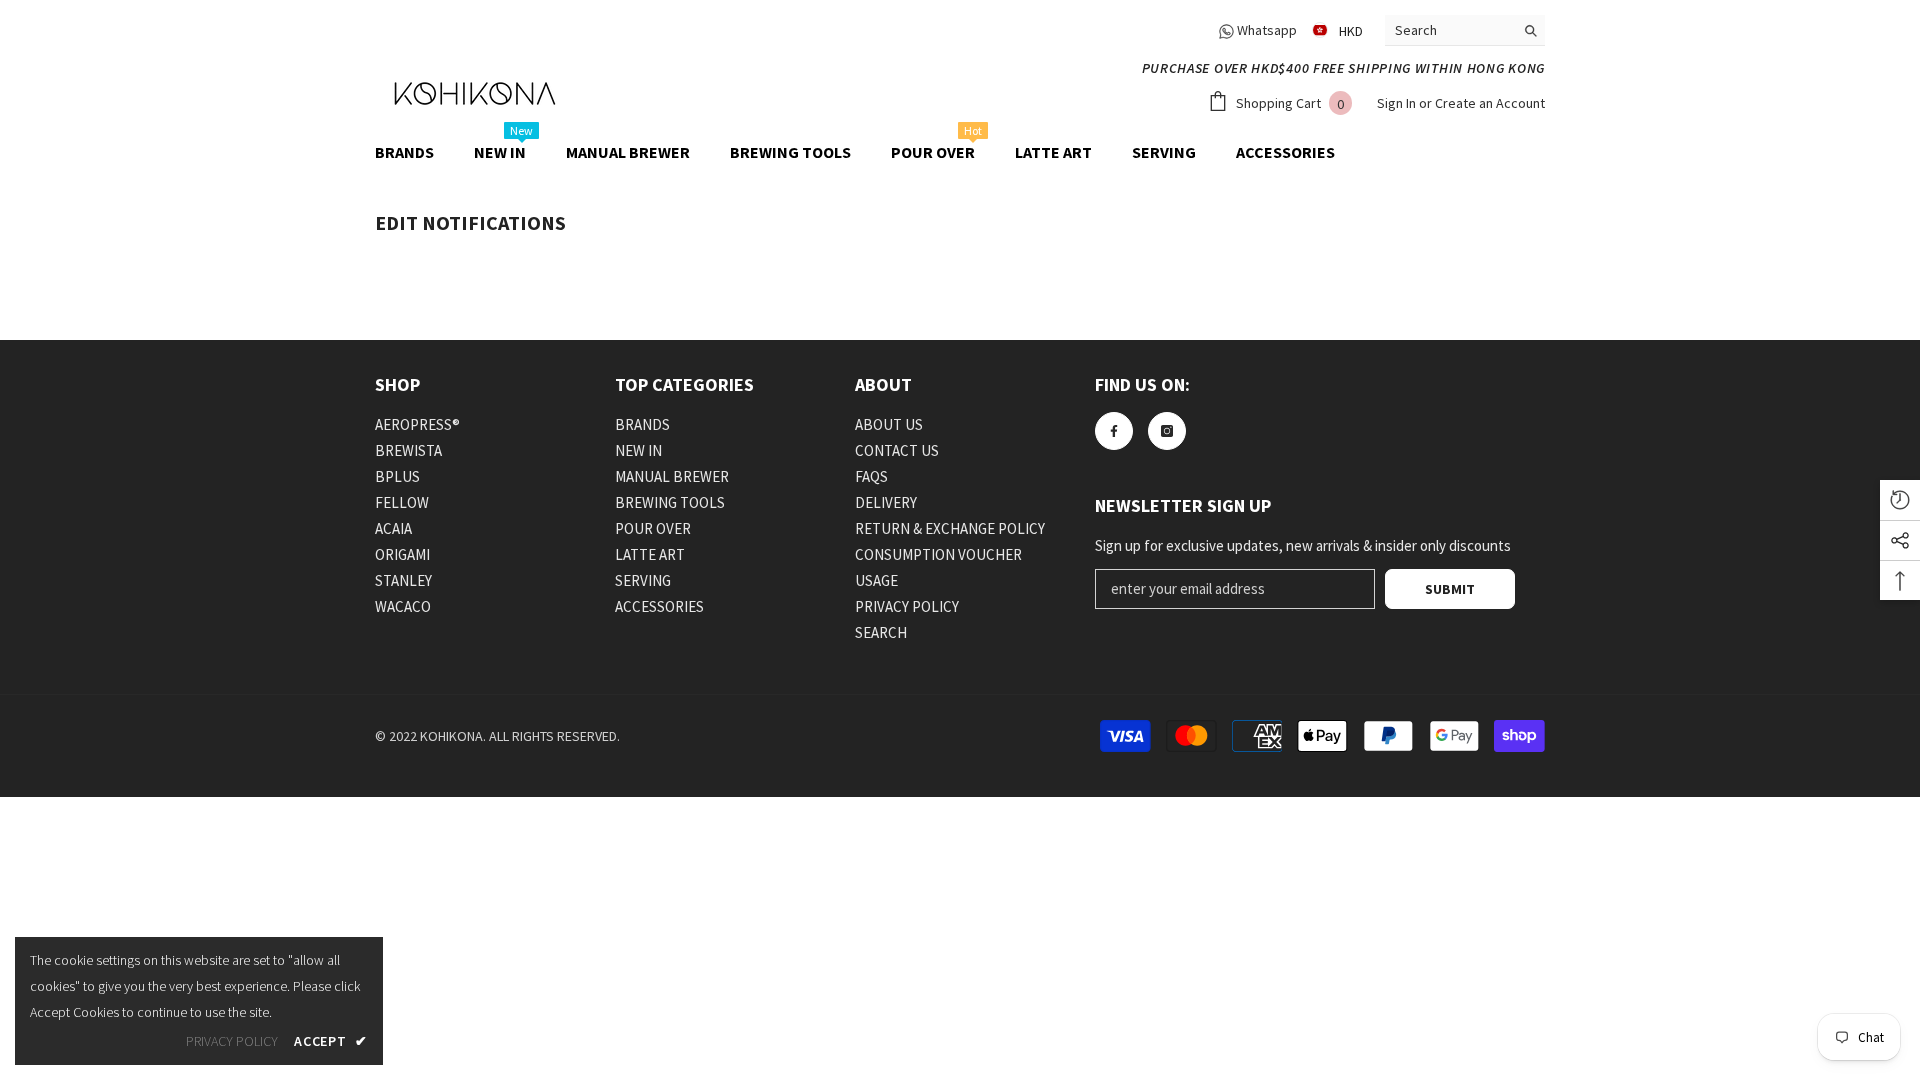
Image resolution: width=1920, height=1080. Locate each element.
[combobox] (1449, 30)
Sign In (1398, 103)
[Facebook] (1114, 431)
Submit (1450, 589)
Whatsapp (1265, 30)
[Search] (1465, 30)
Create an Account (1490, 103)
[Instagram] (1167, 431)
